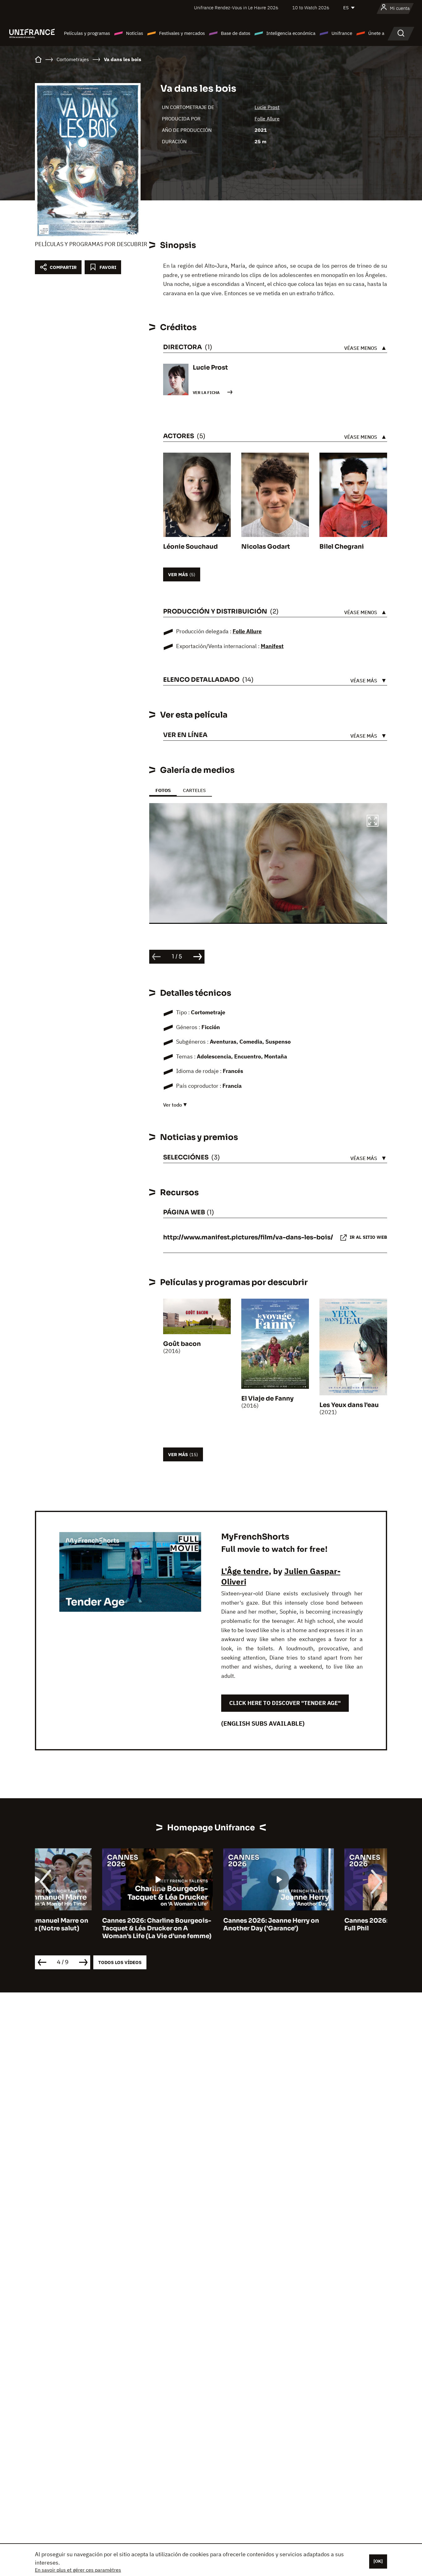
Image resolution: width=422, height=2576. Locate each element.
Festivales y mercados (182, 33)
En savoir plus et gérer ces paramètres (78, 2570)
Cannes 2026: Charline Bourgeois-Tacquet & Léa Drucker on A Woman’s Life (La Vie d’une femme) (90, 1928)
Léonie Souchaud (190, 547)
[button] (373, 822)
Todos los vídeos (120, 1962)
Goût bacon (182, 1344)
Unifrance (342, 33)
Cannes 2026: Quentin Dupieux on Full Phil (331, 1925)
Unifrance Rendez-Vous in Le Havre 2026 (236, 8)
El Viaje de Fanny (267, 1399)
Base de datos (236, 33)
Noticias (135, 33)
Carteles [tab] (194, 790)
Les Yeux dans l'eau (349, 1405)
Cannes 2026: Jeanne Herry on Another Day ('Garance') (204, 1925)
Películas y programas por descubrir (91, 244)
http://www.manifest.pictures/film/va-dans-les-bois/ (248, 1237)
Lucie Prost (267, 107)
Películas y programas (87, 33)
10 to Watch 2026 (311, 8)
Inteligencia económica (291, 33)
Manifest (272, 646)
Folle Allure (267, 119)
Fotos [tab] (163, 790)
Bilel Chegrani (342, 547)
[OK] (378, 2561)
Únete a (376, 33)
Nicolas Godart (266, 547)
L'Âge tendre (245, 1571)
